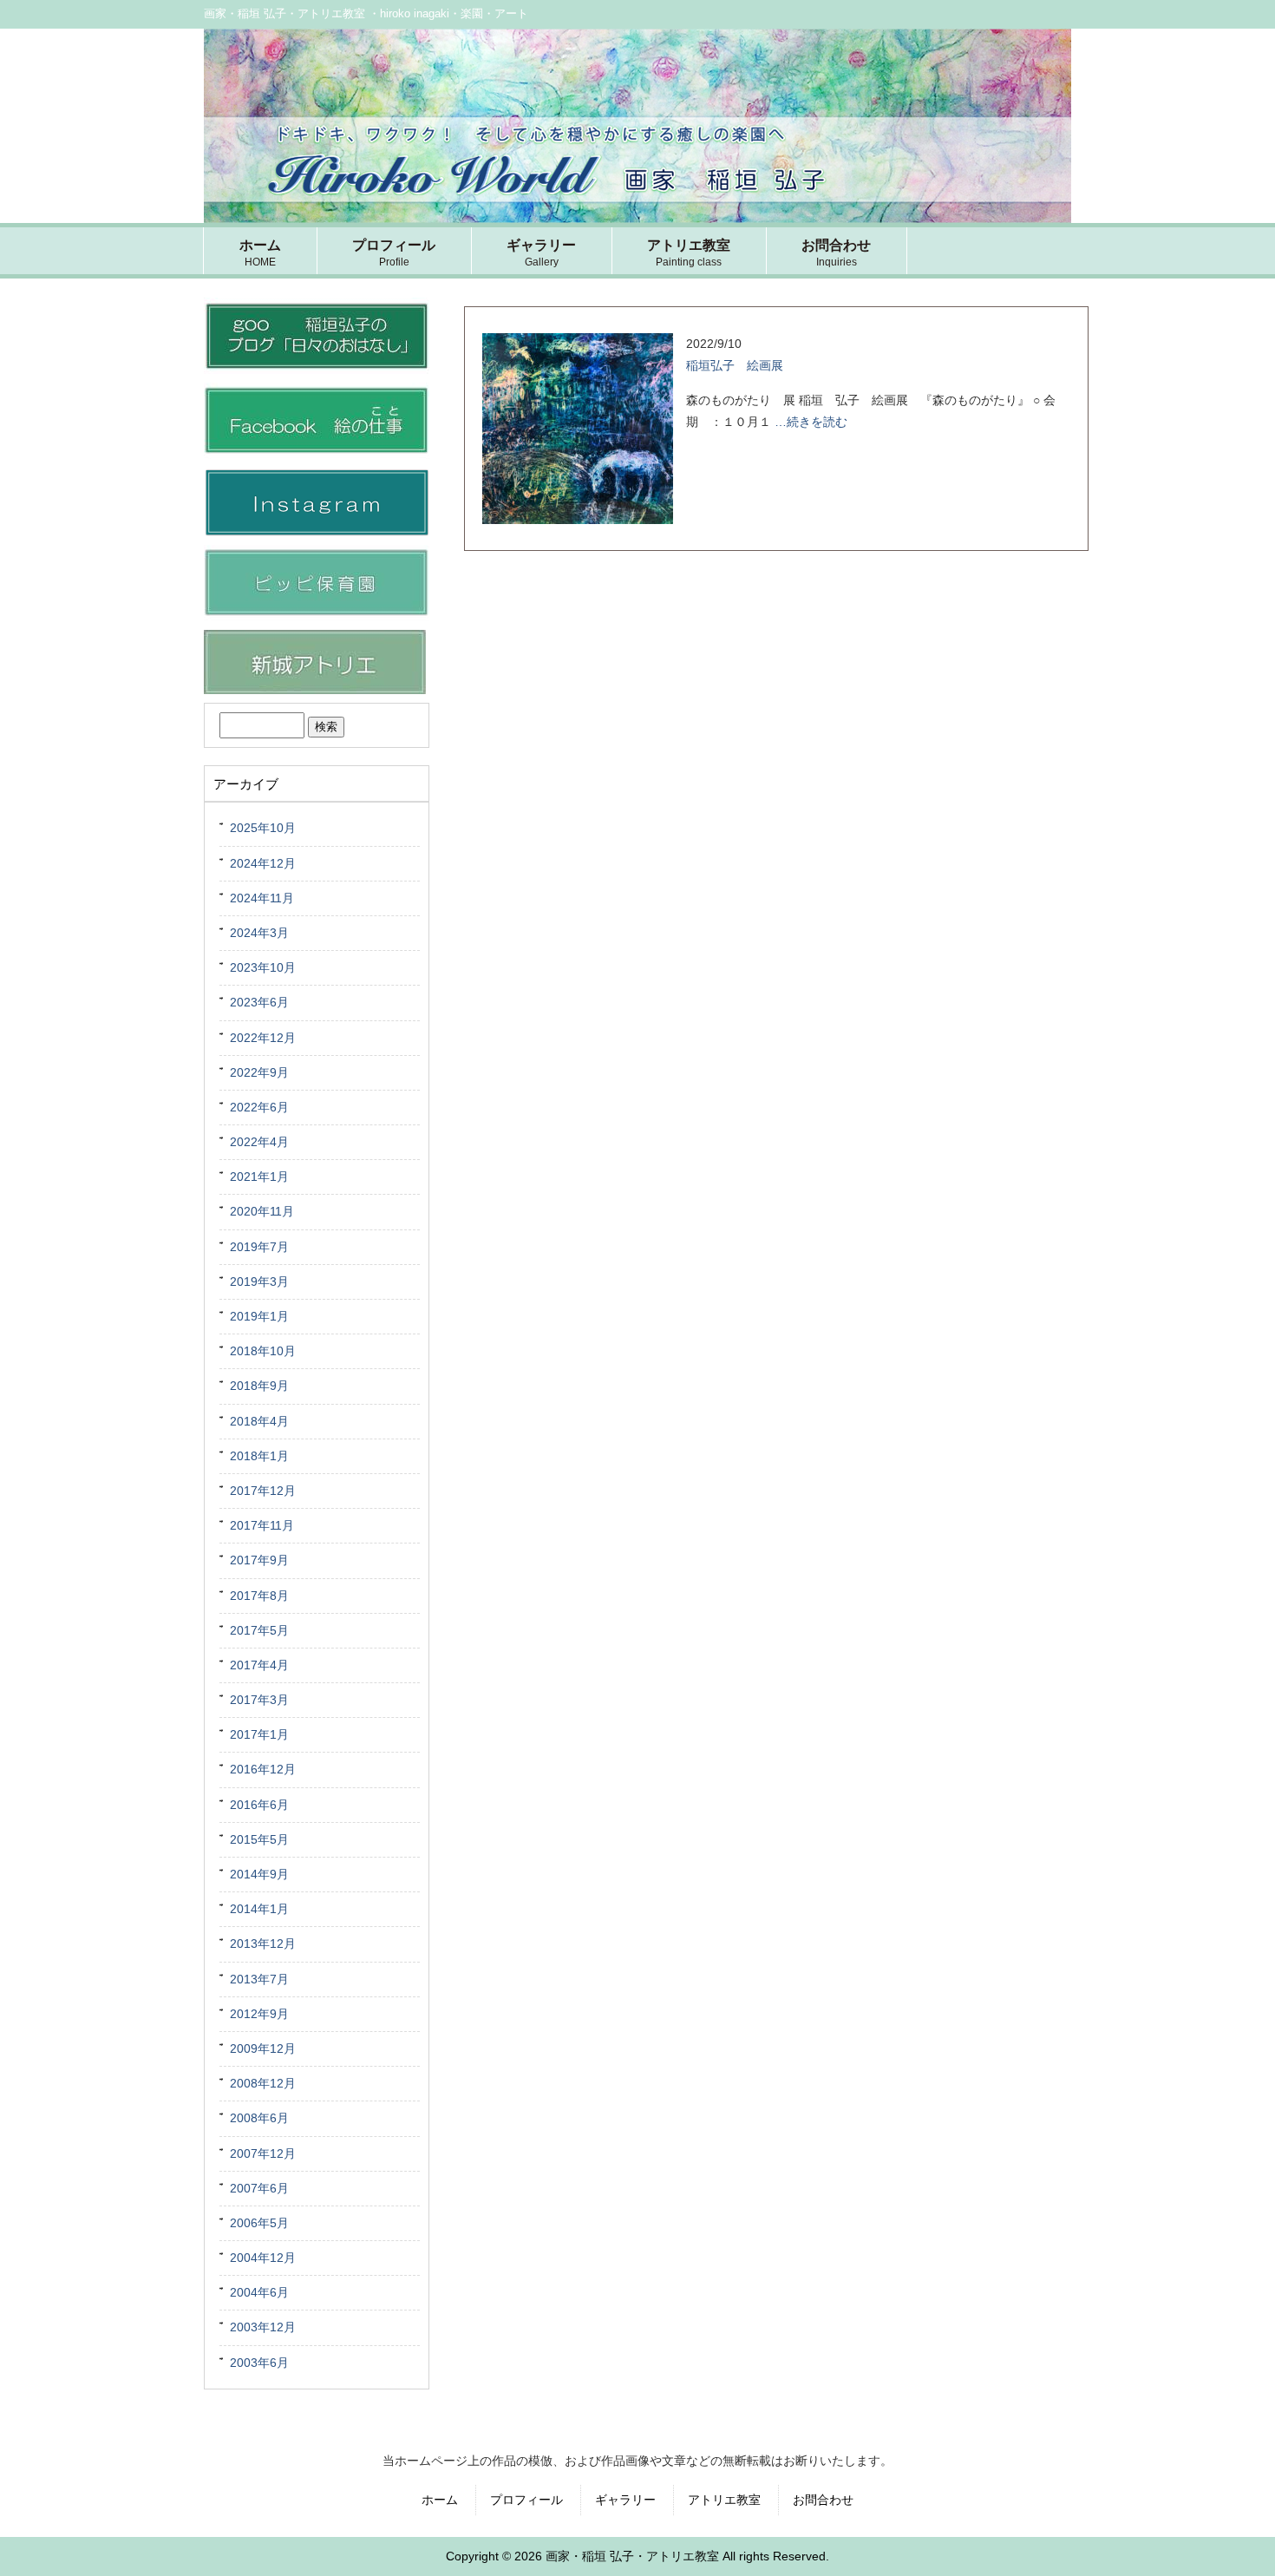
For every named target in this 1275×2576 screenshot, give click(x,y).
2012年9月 (259, 2014)
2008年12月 (263, 2083)
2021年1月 (259, 1177)
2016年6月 (259, 1805)
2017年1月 (259, 1734)
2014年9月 (259, 1874)
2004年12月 (263, 2258)
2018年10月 (263, 1351)
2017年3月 (259, 1700)
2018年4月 (259, 1421)
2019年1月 (259, 1316)
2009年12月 (263, 2048)
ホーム (440, 2500)
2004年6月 (259, 2292)
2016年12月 (263, 1769)
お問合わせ (823, 2500)
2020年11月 (262, 1211)
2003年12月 (263, 2327)
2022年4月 (259, 1142)
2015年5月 (259, 1839)
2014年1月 (259, 1909)
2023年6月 (259, 1002)
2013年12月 (263, 1943)
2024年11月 (262, 898)
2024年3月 (259, 933)
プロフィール (526, 2500)
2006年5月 (259, 2223)
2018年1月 (259, 1456)
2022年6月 (259, 1107)
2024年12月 (263, 863)
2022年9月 (259, 1072)
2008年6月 (259, 2118)
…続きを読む (811, 422)
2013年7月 (259, 1979)
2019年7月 (259, 1247)
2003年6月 (259, 2363)
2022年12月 (263, 1038)
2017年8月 (259, 1596)
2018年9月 (259, 1386)
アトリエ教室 (724, 2500)
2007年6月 (259, 2188)
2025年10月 (263, 828)
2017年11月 (262, 1525)
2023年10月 (263, 967)
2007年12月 (263, 2153)
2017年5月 (259, 1630)
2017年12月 (263, 1491)
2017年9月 (259, 1560)
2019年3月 (259, 1281)
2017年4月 (259, 1665)
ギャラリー (625, 2500)
